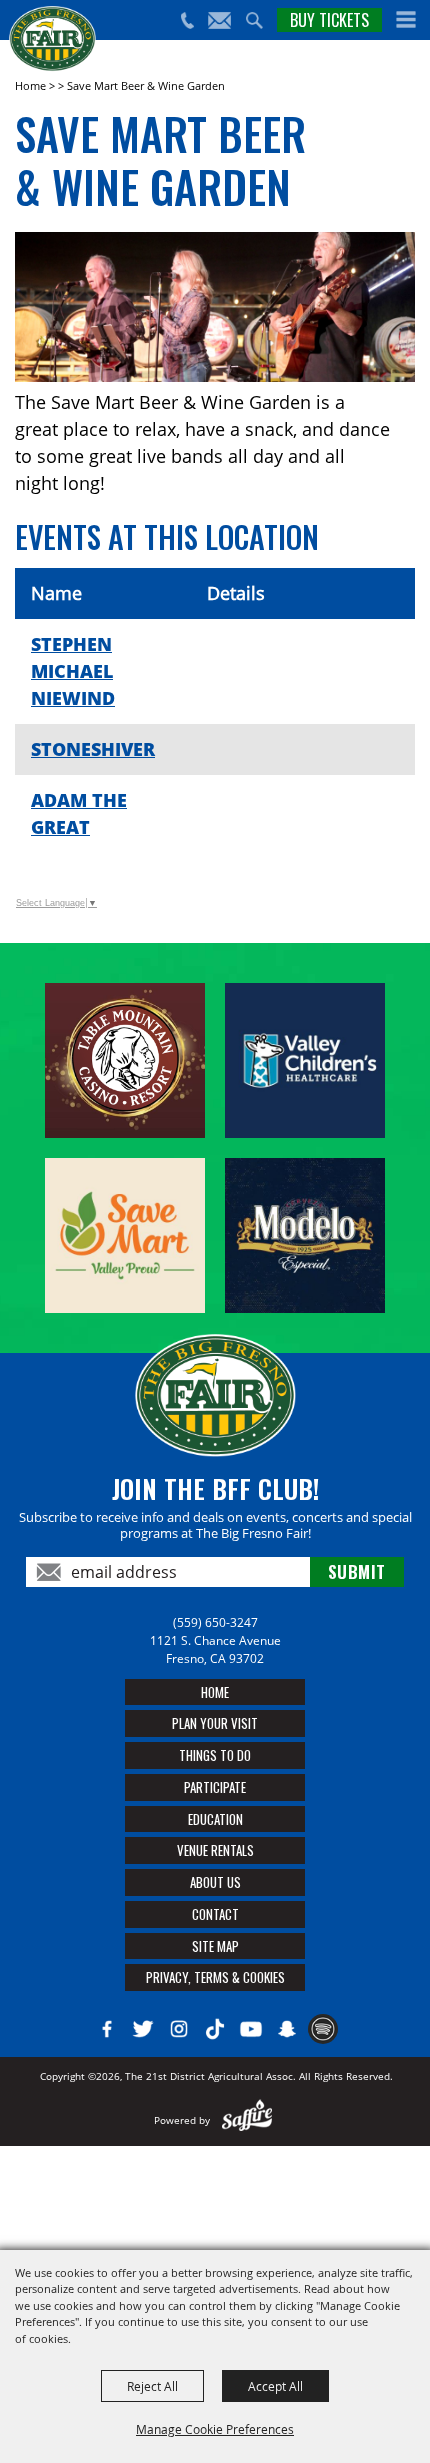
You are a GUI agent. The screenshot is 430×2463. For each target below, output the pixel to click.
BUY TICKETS (329, 20)
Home (30, 85)
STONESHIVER (93, 749)
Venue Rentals (215, 1850)
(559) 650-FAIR (187, 20)
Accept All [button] (275, 2386)
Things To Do (215, 1755)
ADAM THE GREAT (79, 813)
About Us (215, 1882)
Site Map (215, 1946)
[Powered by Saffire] (247, 2120)
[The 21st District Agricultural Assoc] (52, 39)
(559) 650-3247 (215, 1622)
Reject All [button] (152, 2386)
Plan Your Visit (215, 1723)
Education (215, 1819)
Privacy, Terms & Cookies (215, 1977)
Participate (215, 1787)
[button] (406, 20)
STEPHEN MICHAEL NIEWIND (73, 671)
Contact (215, 1914)
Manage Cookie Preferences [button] (215, 2429)
